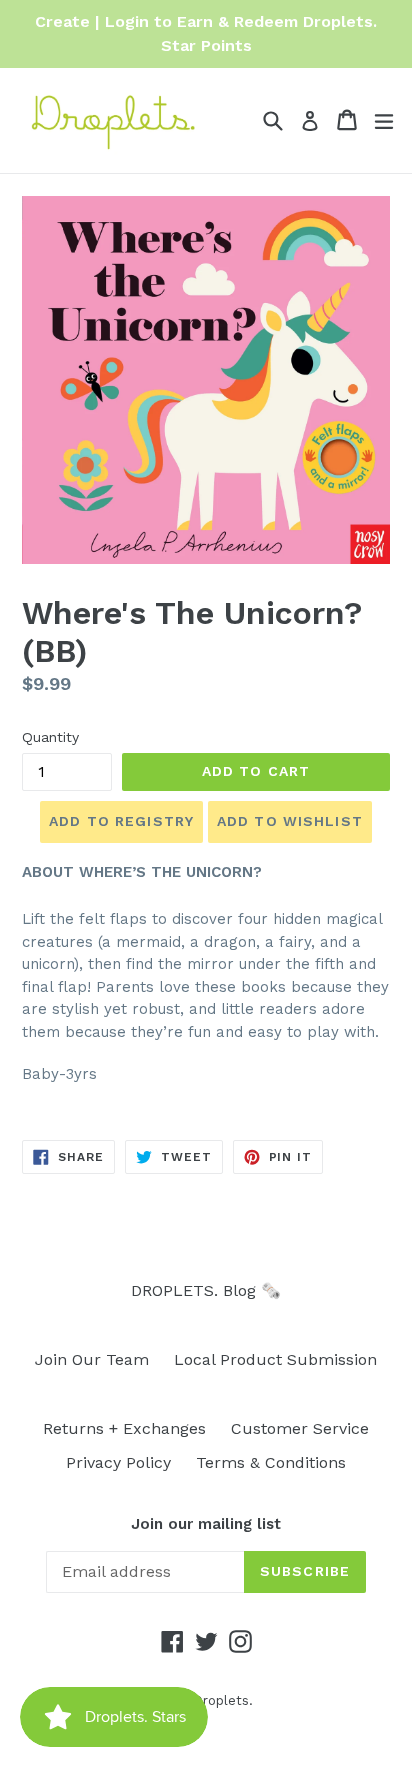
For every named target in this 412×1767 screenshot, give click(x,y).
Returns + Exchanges (124, 1428)
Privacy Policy (118, 1462)
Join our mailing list (206, 1524)
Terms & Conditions (271, 1462)
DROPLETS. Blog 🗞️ (206, 1290)
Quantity (50, 737)
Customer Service (300, 1428)
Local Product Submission (275, 1359)
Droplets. (223, 1700)
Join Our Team (92, 1359)
